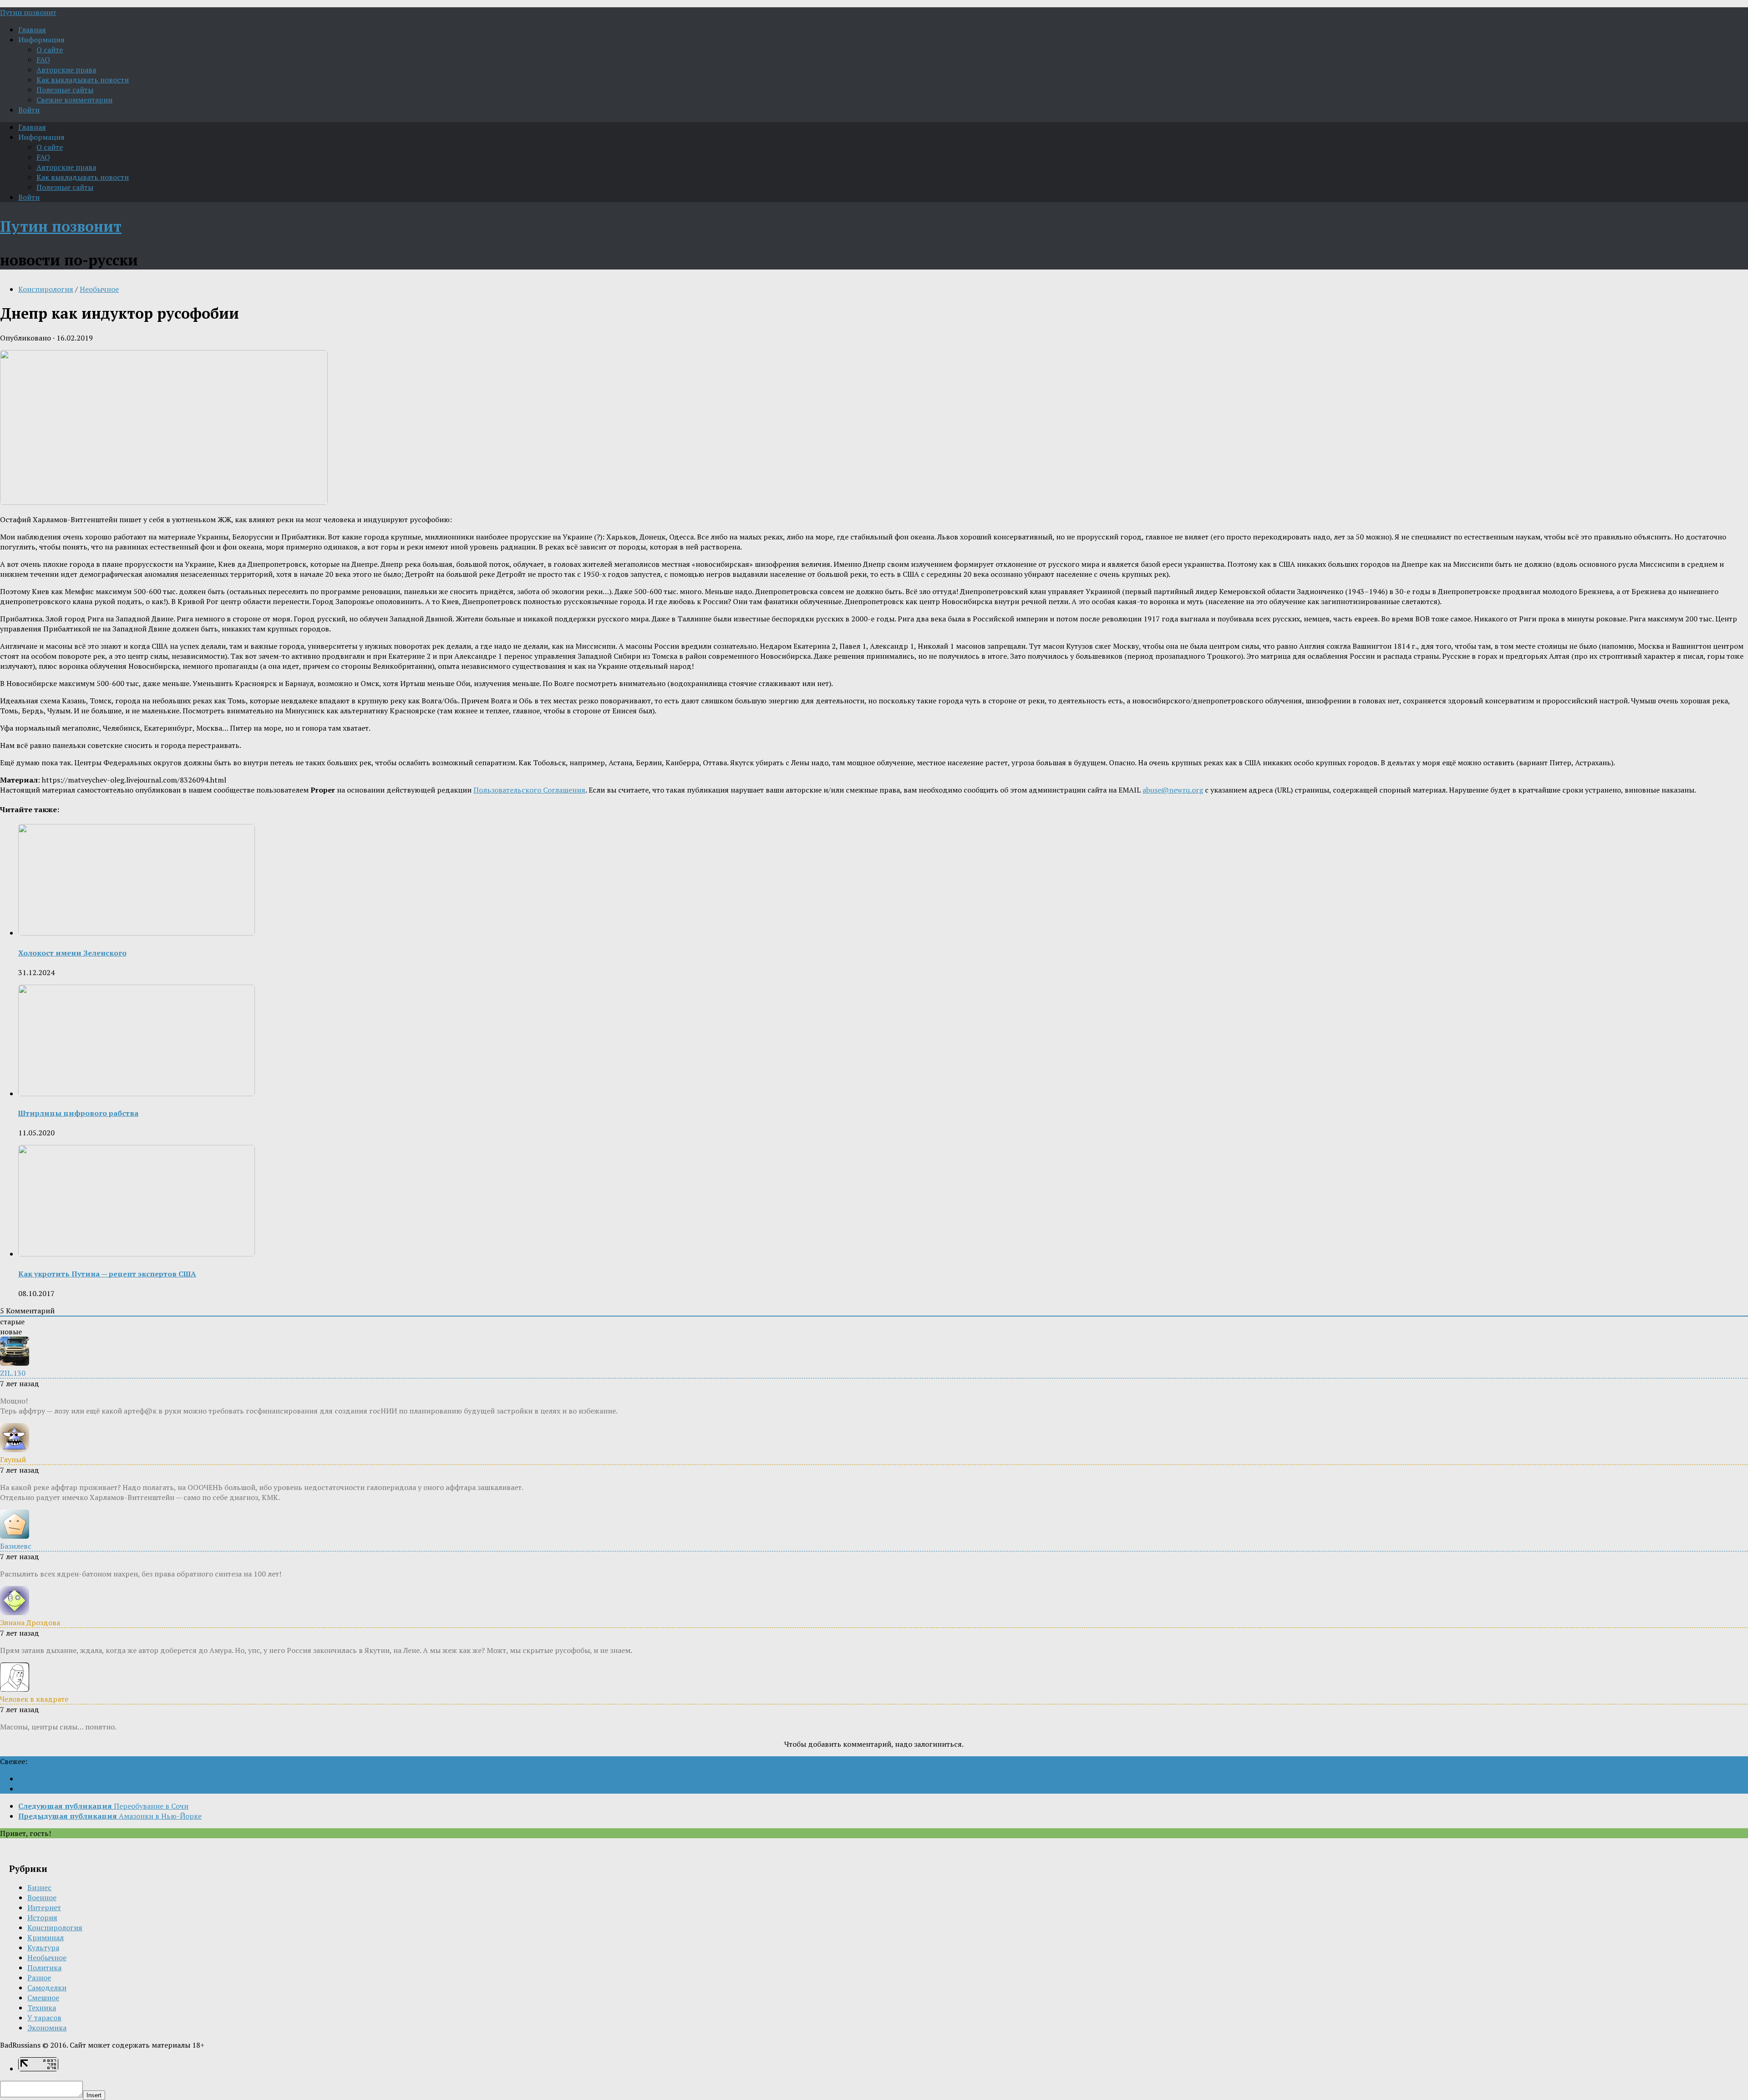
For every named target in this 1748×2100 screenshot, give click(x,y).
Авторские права (66, 70)
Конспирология (46, 289)
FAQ (43, 60)
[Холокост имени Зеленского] (137, 933)
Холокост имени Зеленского (72, 953)
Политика (44, 1968)
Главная (32, 30)
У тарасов (44, 2018)
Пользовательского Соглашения (529, 790)
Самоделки (47, 1988)
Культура (43, 1947)
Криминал (46, 1937)
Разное (39, 1978)
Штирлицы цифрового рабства (78, 1113)
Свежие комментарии (74, 100)
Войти (29, 110)
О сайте (50, 50)
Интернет (44, 1907)
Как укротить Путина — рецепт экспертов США (107, 1274)
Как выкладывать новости (83, 80)
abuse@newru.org (1173, 790)
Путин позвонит (28, 12)
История (42, 1917)
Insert (94, 2095)
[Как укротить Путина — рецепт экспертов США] (137, 1254)
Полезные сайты (65, 90)
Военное (42, 1897)
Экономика (47, 2028)
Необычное (99, 289)
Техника (42, 2008)
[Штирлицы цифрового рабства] (137, 1093)
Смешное (43, 1998)
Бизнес (39, 1887)
